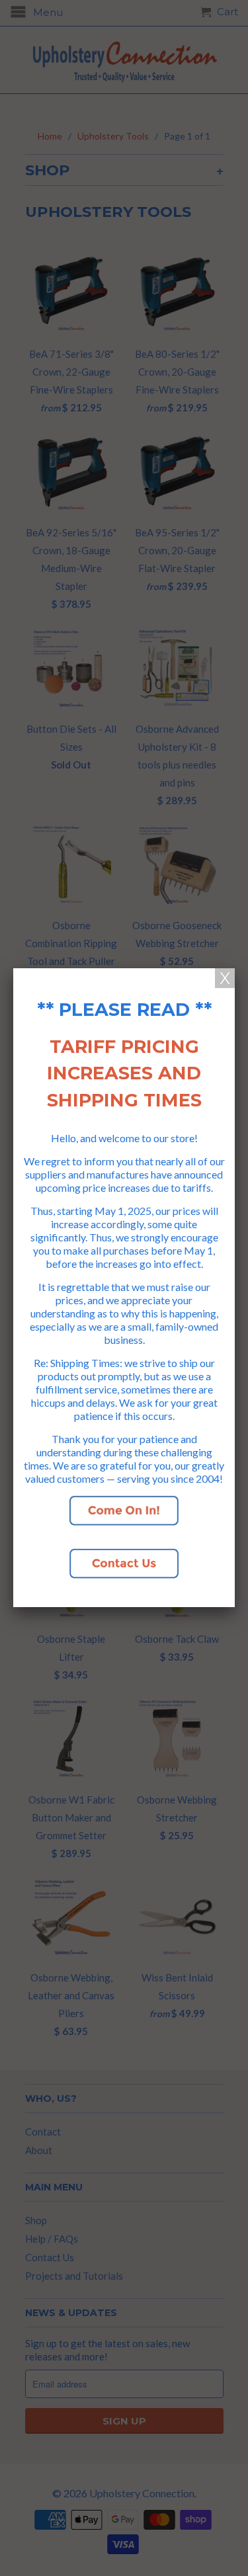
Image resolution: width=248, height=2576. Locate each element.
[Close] (225, 978)
